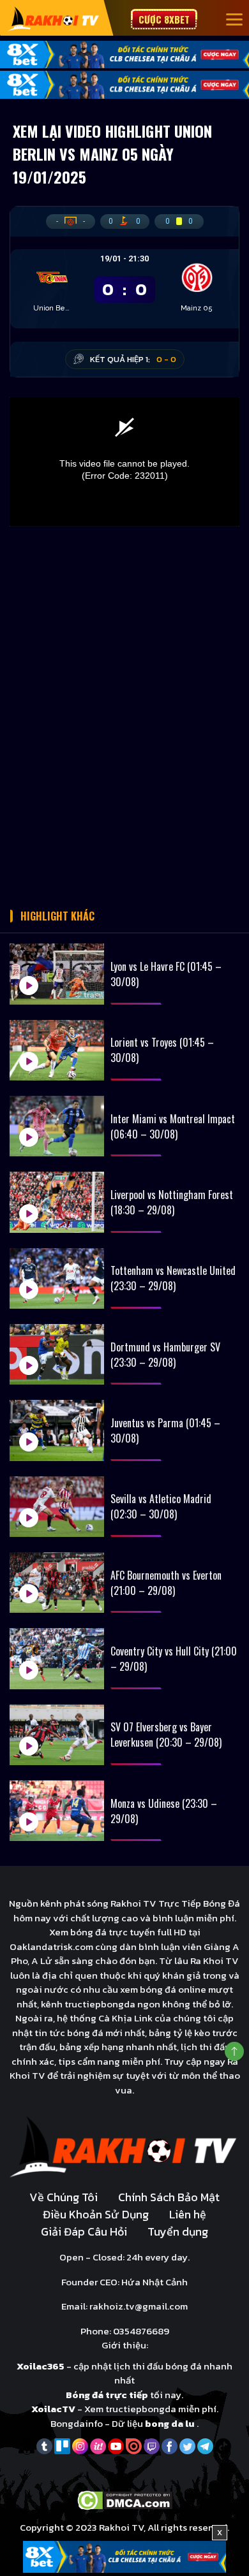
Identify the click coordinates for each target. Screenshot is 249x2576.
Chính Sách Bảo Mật (169, 2197)
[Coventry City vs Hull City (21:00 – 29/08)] (57, 1658)
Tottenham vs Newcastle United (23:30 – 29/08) (173, 1278)
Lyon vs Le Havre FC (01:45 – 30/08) (166, 974)
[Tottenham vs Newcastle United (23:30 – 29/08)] (57, 1278)
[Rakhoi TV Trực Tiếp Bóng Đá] (54, 18)
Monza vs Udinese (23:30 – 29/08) (164, 1811)
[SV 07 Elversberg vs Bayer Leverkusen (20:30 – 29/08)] (57, 1735)
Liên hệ (188, 2214)
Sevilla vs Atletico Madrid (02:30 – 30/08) (161, 1506)
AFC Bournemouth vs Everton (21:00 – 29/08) (166, 1583)
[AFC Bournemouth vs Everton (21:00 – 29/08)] (57, 1583)
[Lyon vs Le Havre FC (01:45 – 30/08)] (57, 974)
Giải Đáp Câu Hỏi (84, 2231)
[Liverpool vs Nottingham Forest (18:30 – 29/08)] (57, 1202)
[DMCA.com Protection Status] (125, 2499)
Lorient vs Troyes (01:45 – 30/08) (162, 1050)
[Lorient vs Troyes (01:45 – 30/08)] (57, 1050)
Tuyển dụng (178, 2231)
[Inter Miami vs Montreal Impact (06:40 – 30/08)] (57, 1126)
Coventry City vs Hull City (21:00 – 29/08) (174, 1659)
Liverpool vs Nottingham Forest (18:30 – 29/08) (172, 1202)
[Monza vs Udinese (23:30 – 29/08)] (57, 1811)
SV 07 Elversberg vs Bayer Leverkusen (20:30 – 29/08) (166, 1735)
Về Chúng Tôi (64, 2197)
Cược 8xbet (164, 19)
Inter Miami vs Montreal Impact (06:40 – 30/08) (173, 1126)
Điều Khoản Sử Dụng (96, 2214)
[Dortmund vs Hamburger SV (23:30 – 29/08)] (57, 1354)
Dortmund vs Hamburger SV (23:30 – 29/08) (165, 1355)
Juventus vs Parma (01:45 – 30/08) (165, 1430)
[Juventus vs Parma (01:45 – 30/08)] (57, 1430)
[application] (124, 462)
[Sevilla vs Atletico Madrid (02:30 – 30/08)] (57, 1507)
